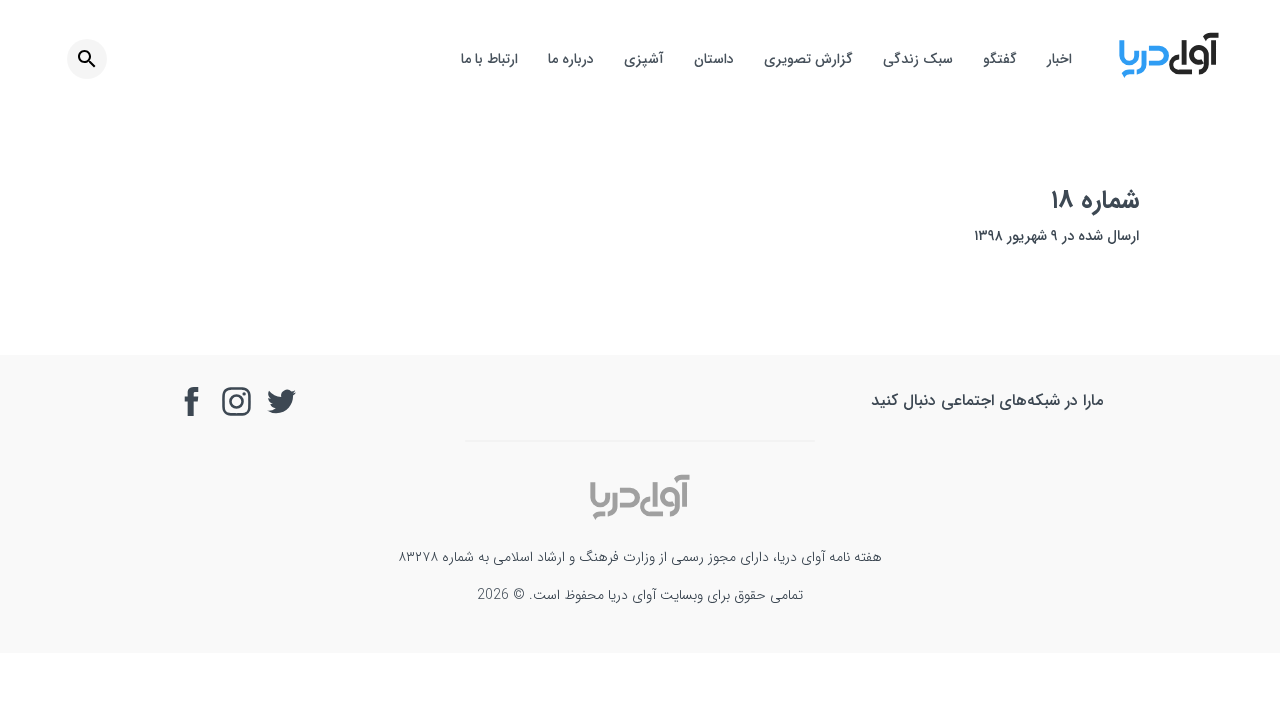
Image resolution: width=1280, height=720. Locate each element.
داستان (714, 59)
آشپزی (644, 59)
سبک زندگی (918, 59)
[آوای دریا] (1169, 74)
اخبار (1059, 59)
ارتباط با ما (489, 59)
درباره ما (571, 59)
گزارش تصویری (808, 59)
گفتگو (1000, 59)
